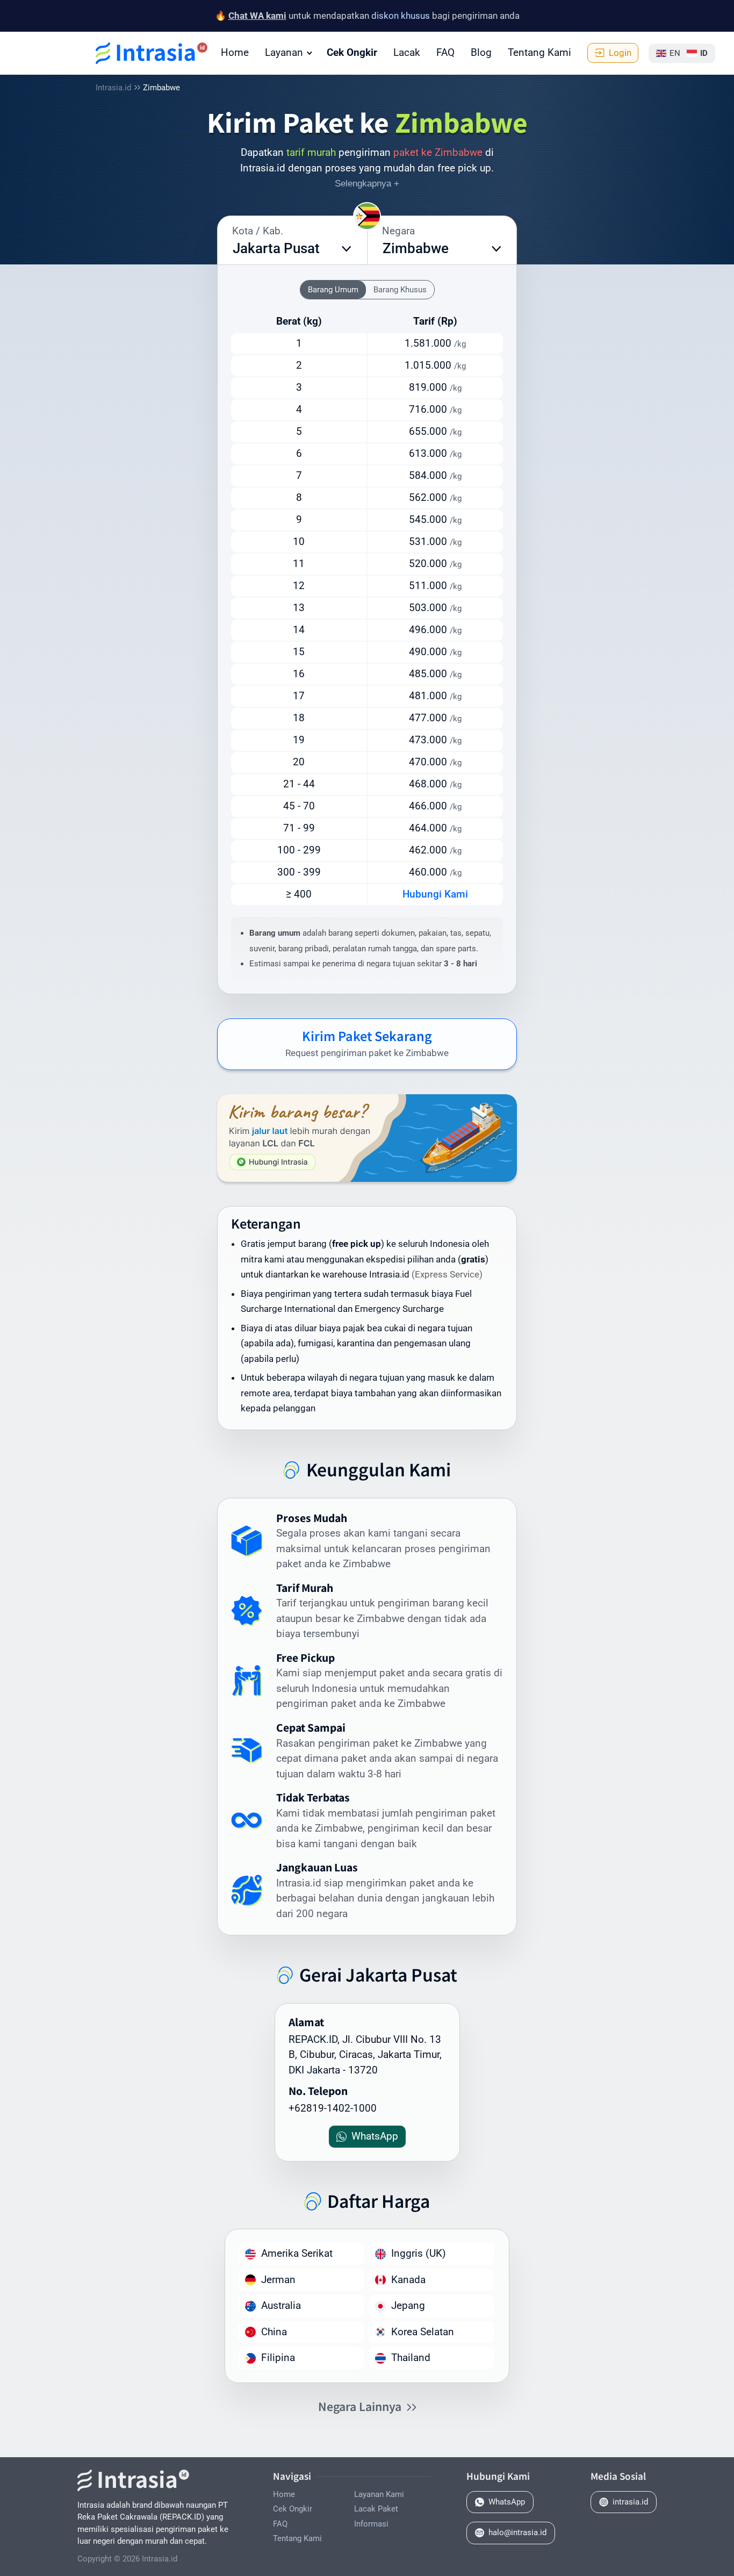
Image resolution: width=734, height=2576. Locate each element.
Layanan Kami (379, 2494)
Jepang (408, 2305)
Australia (281, 2305)
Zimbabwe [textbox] (416, 248)
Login (620, 53)
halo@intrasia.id (517, 2532)
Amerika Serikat (297, 2253)
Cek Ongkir (352, 52)
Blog (481, 52)
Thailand (411, 2358)
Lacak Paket (376, 2509)
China (274, 2332)
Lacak (407, 52)
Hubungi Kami (435, 894)
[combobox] (292, 249)
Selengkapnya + (367, 184)
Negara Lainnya (360, 2406)
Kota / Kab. (258, 231)
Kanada (408, 2280)
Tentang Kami (539, 52)
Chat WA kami (257, 16)
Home (235, 52)
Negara (398, 231)
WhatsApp (507, 2502)
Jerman (278, 2280)
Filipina (278, 2358)
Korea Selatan (423, 2332)
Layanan (284, 52)
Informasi (371, 2524)
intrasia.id (630, 2502)
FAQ (445, 52)
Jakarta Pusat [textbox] (276, 248)
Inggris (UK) (419, 2253)
